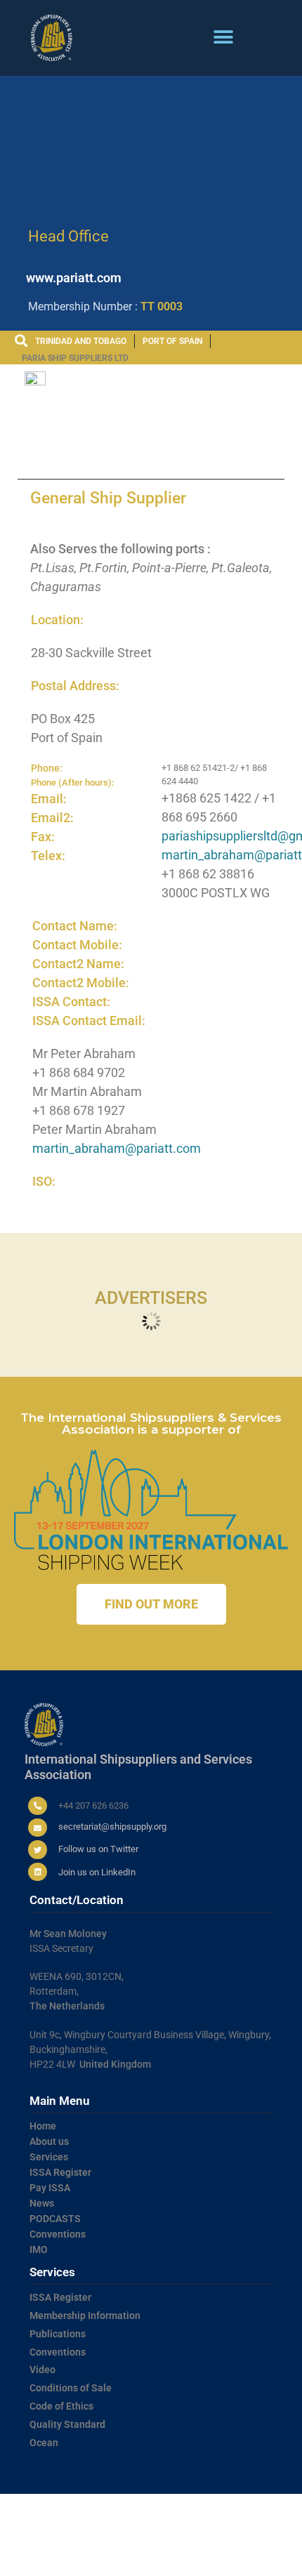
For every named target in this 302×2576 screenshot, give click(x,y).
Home (43, 2126)
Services (49, 2157)
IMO (39, 2250)
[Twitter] (37, 1849)
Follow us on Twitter (98, 1849)
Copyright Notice (200, 2549)
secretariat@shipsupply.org (112, 1827)
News (42, 2203)
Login (44, 2562)
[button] (224, 38)
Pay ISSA (50, 2188)
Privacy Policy (135, 2549)
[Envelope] (37, 1828)
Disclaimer (257, 2549)
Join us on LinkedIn (97, 1872)
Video (42, 2370)
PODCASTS (55, 2219)
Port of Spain (172, 341)
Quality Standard (67, 2424)
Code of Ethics (61, 2406)
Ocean (44, 2443)
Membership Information (85, 2316)
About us (49, 2141)
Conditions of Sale (71, 2388)
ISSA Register (60, 2172)
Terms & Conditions (66, 2549)
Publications (58, 2334)
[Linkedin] (37, 1872)
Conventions (58, 2234)
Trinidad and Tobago (81, 341)
